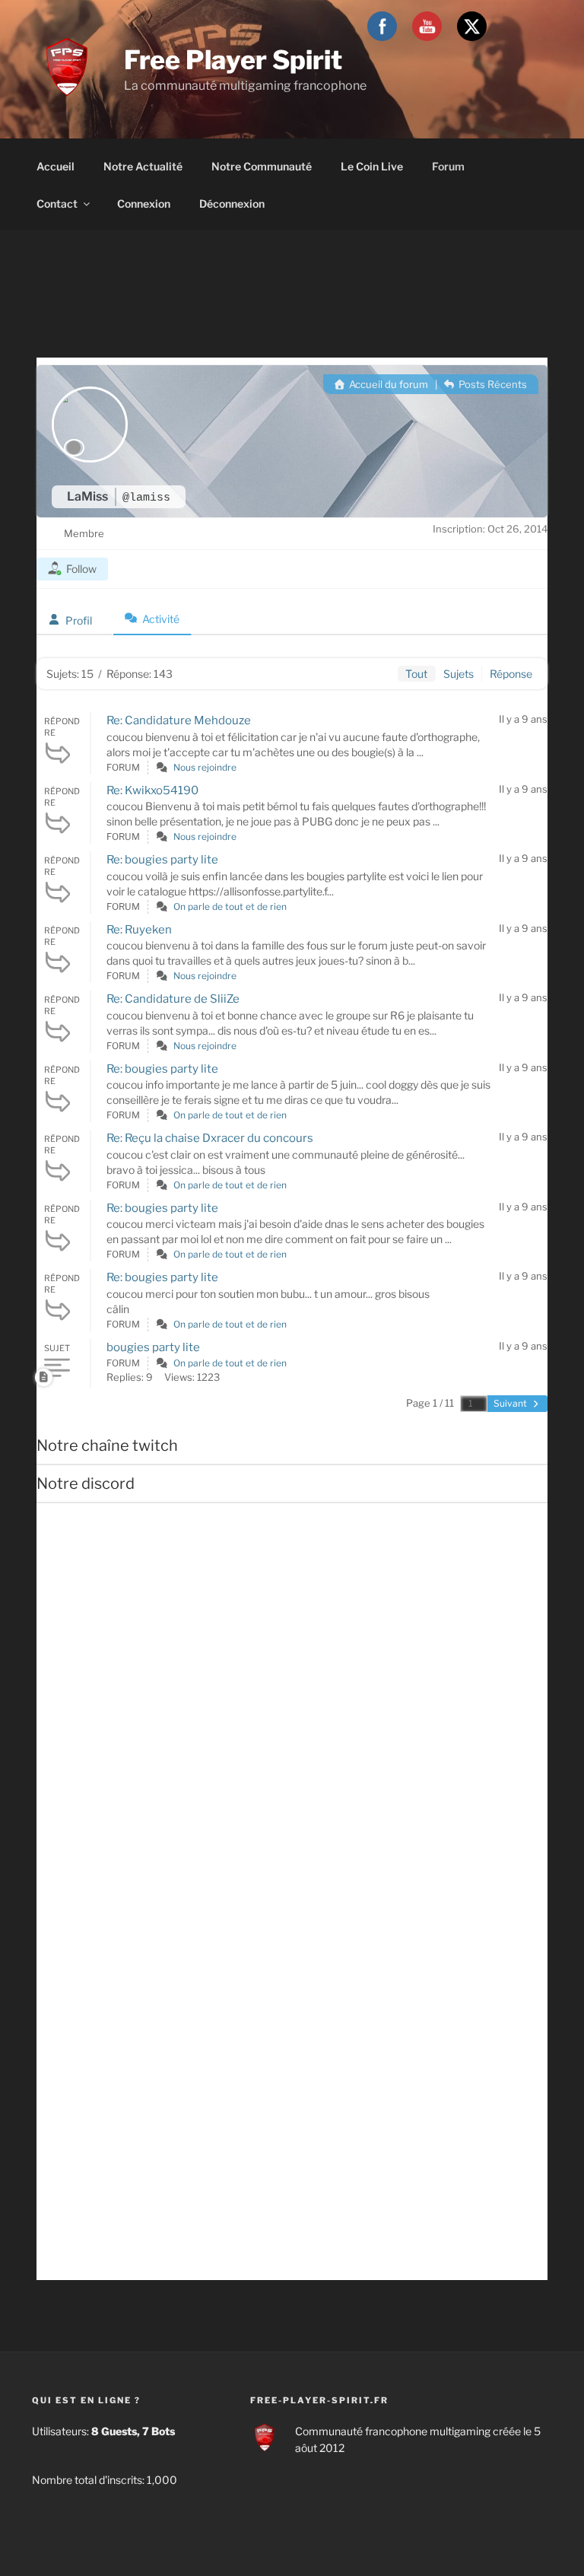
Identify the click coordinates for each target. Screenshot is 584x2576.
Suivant (511, 1403)
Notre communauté (262, 166)
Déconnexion (232, 204)
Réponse (511, 674)
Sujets (459, 674)
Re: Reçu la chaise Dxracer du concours (210, 1138)
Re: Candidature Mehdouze (179, 720)
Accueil (56, 166)
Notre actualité (143, 166)
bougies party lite (153, 1347)
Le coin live (372, 166)
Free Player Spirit (233, 60)
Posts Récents (492, 384)
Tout (416, 674)
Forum (448, 166)
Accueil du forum (387, 384)
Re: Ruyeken (139, 930)
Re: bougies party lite (162, 860)
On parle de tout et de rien (230, 906)
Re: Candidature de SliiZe (173, 999)
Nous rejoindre (205, 767)
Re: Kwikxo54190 (152, 790)
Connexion (144, 204)
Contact (57, 204)
